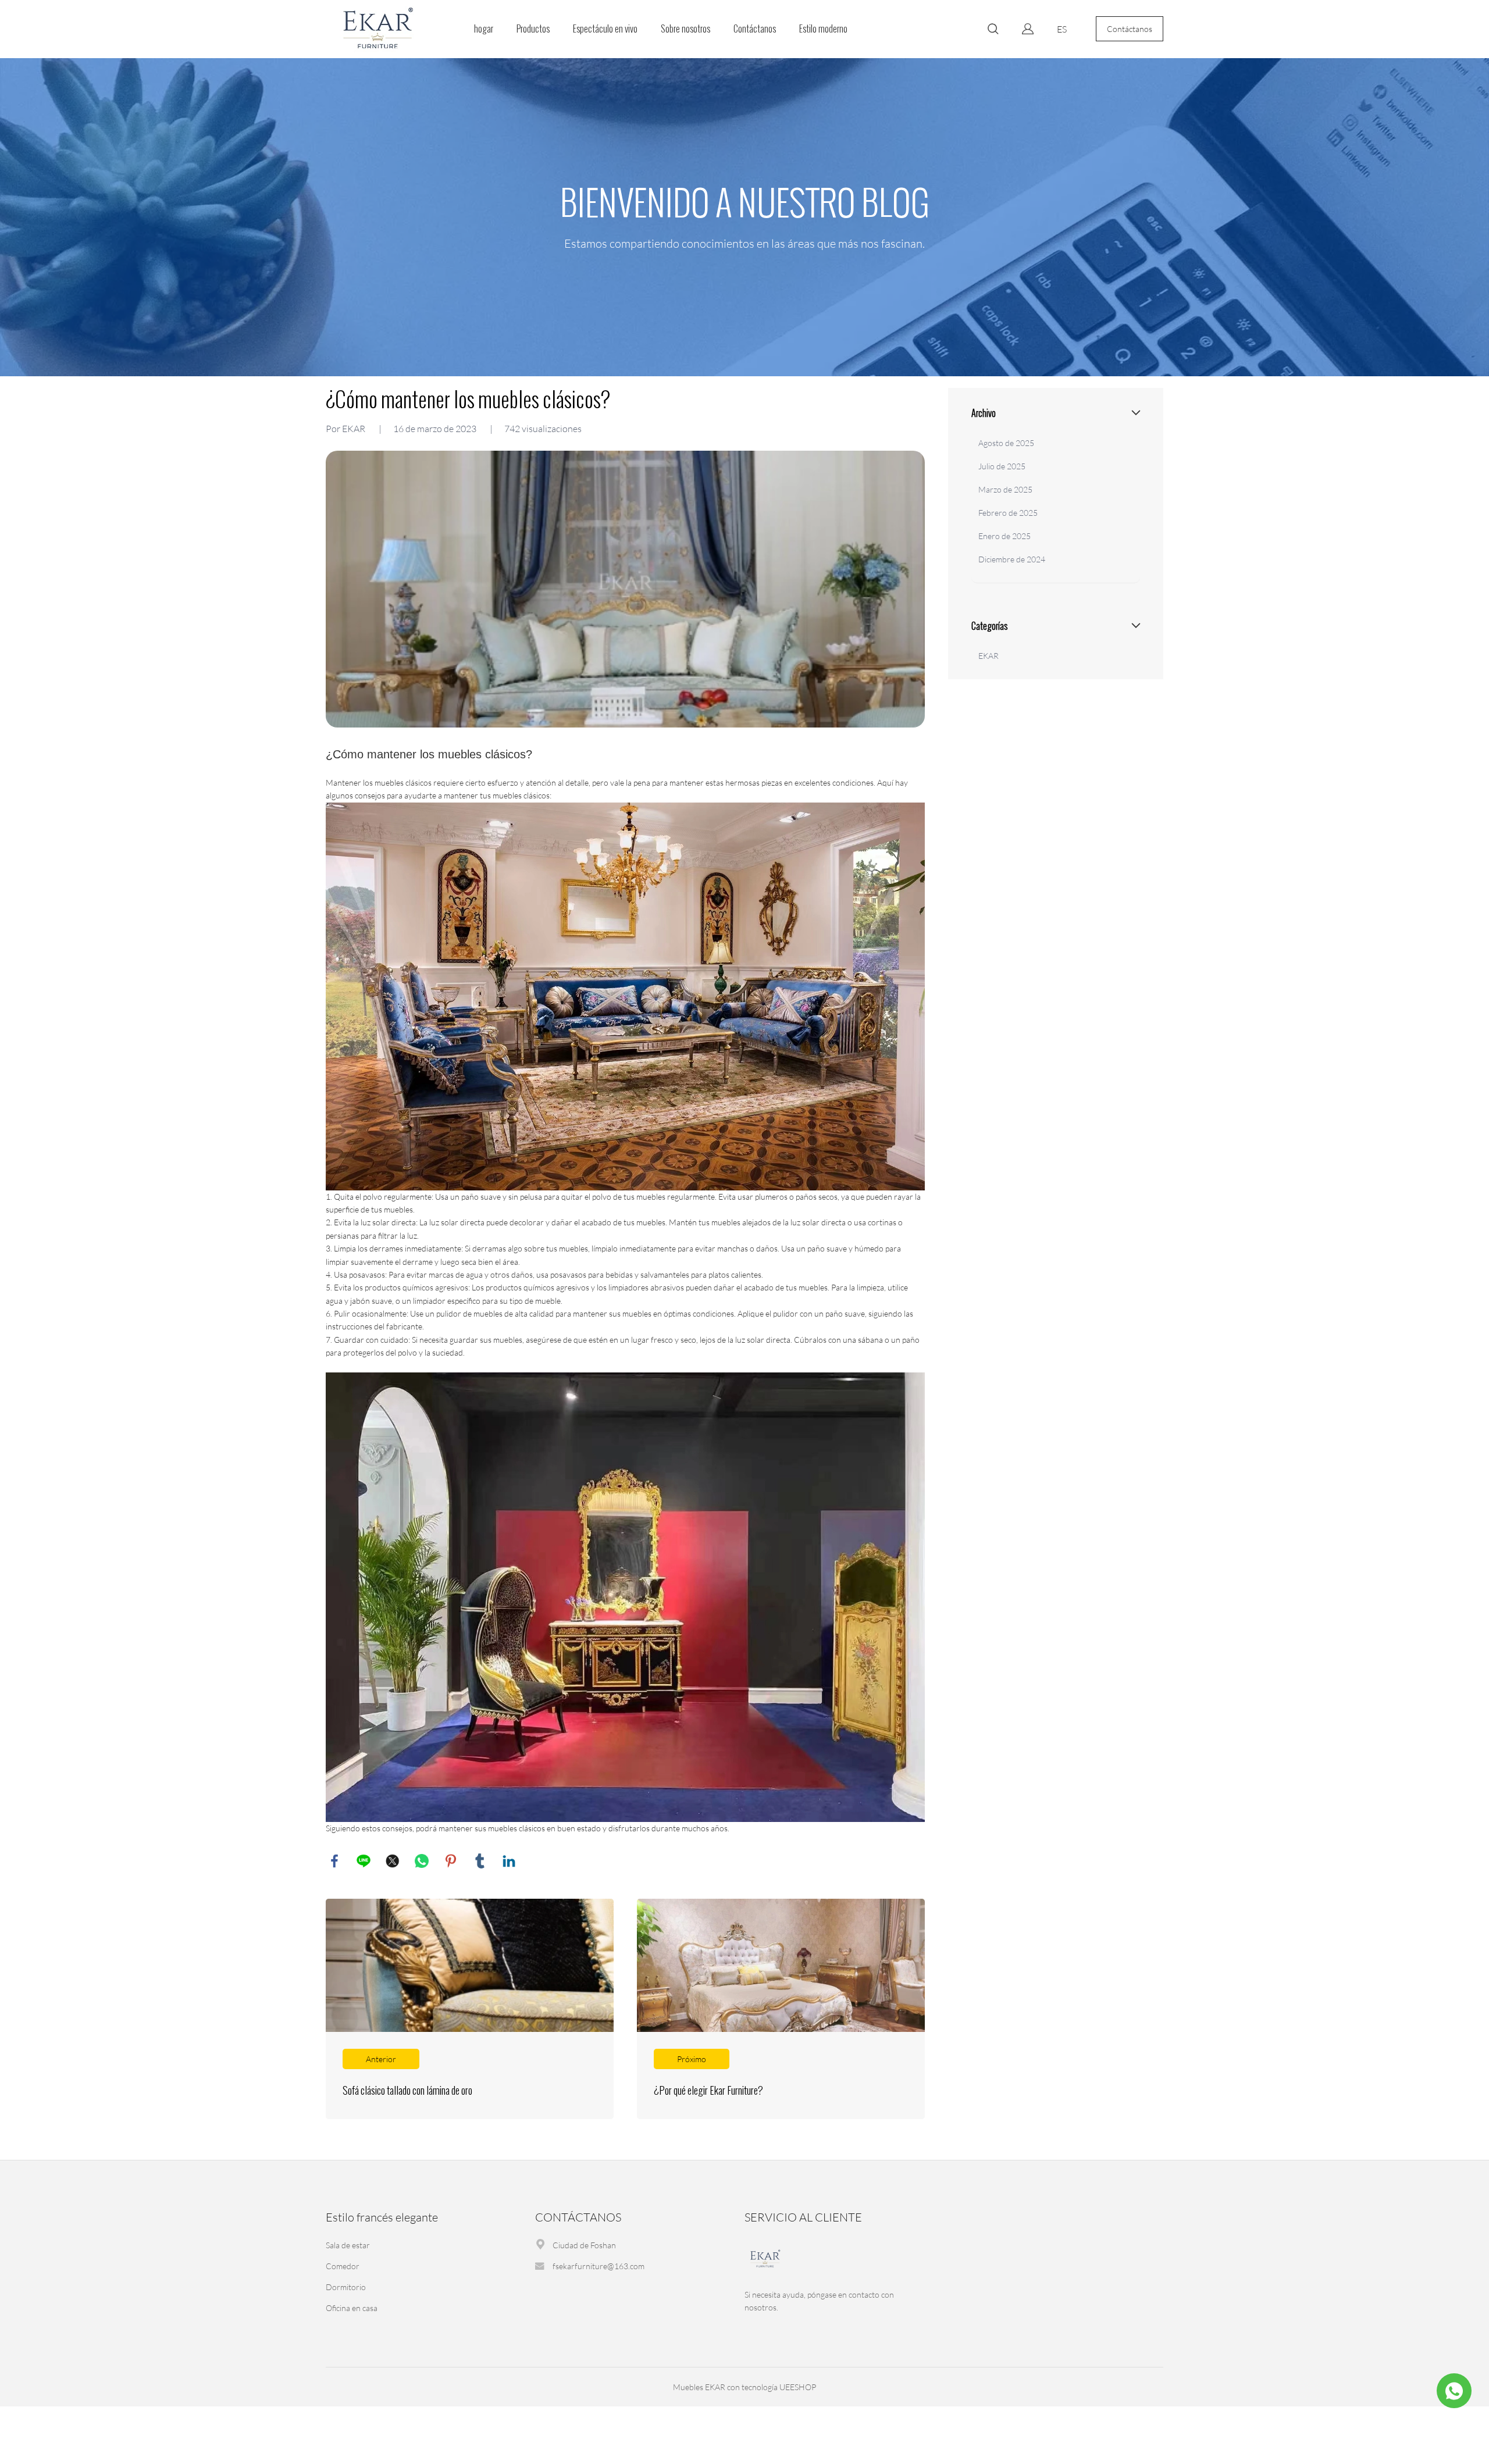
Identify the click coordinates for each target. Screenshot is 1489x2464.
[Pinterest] (451, 1861)
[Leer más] (470, 2009)
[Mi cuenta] (1028, 29)
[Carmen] (1454, 2391)
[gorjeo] (393, 1861)
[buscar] (993, 31)
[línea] (364, 1861)
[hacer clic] (744, 217)
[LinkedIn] (509, 1861)
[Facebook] (334, 1861)
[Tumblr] (480, 1861)
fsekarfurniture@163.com (599, 2266)
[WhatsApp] (422, 1861)
